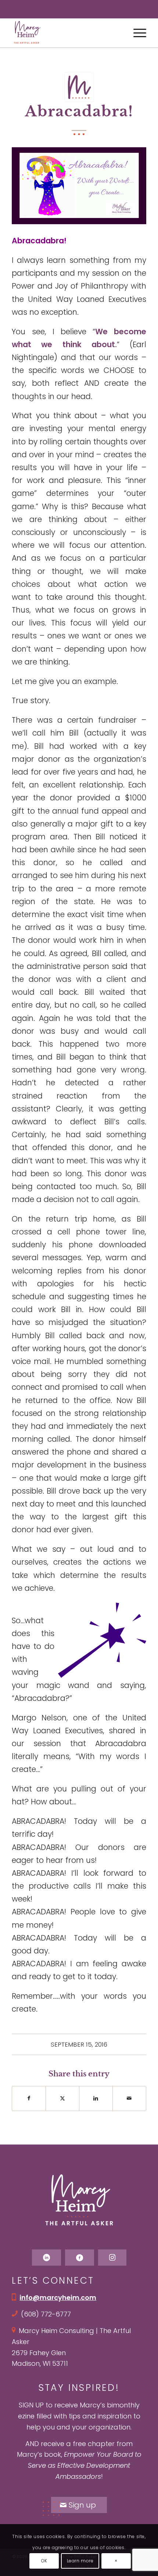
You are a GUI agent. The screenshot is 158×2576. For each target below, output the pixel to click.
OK (44, 2561)
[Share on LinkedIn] (96, 2098)
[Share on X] (62, 2098)
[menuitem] (136, 33)
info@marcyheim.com (58, 2297)
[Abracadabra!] (79, 87)
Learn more (80, 2561)
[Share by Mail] (129, 2098)
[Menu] (136, 33)
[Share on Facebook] (29, 2098)
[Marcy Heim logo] (65, 33)
